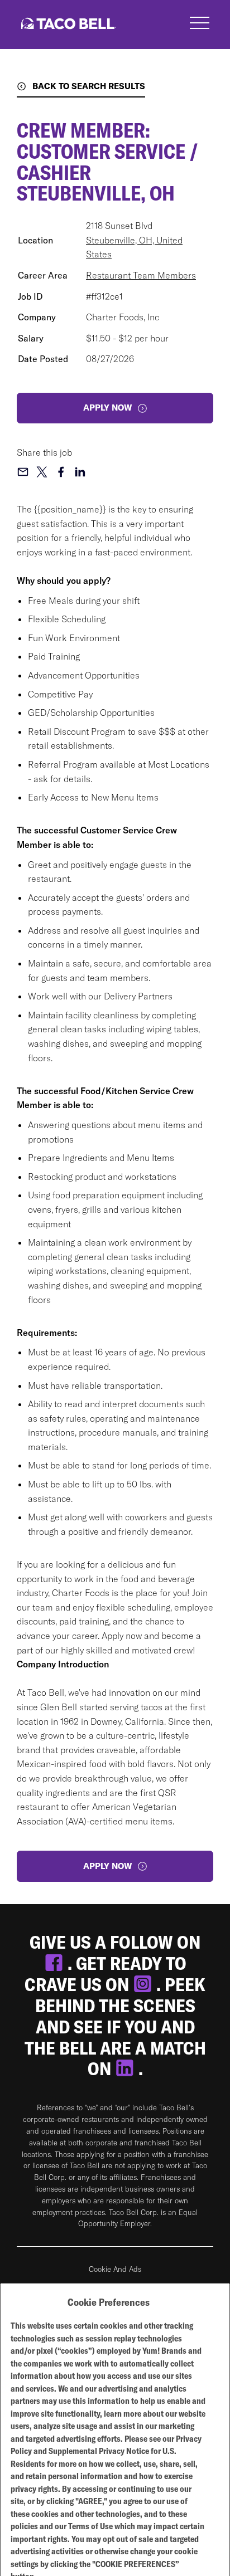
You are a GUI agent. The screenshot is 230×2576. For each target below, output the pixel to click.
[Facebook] (56, 1963)
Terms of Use (90, 2526)
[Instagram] (145, 1984)
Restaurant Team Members (141, 275)
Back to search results (89, 86)
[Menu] (200, 25)
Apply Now (107, 1866)
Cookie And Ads (115, 2269)
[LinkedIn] (127, 2068)
